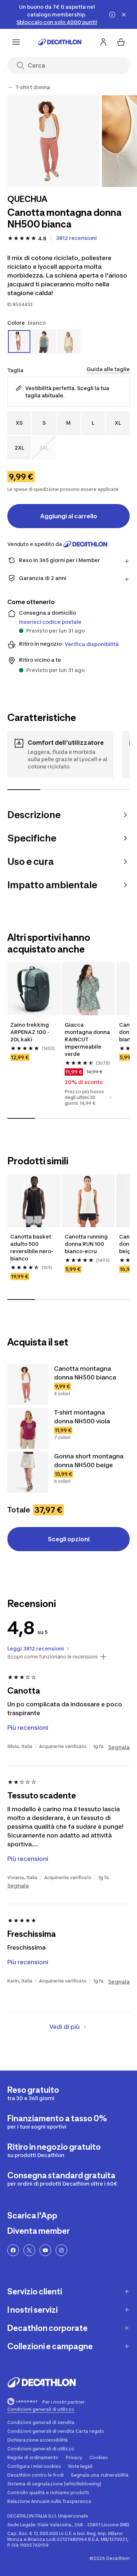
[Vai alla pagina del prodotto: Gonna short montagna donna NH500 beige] (28, 1472)
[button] (111, 1098)
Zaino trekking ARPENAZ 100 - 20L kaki (30, 1032)
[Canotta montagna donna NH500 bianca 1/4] (53, 141)
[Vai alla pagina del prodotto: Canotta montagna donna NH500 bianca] (28, 1385)
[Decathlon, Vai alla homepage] (60, 42)
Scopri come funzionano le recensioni (52, 1657)
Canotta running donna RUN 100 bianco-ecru (86, 1244)
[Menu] (16, 42)
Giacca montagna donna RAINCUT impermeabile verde (87, 1039)
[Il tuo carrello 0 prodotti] (121, 42)
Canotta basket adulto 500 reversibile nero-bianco (32, 1247)
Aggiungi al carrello (69, 516)
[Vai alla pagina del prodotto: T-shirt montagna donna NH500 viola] (28, 1428)
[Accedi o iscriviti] (103, 42)
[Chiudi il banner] (124, 15)
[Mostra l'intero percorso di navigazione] (10, 87)
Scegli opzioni (69, 1539)
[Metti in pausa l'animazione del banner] (112, 15)
